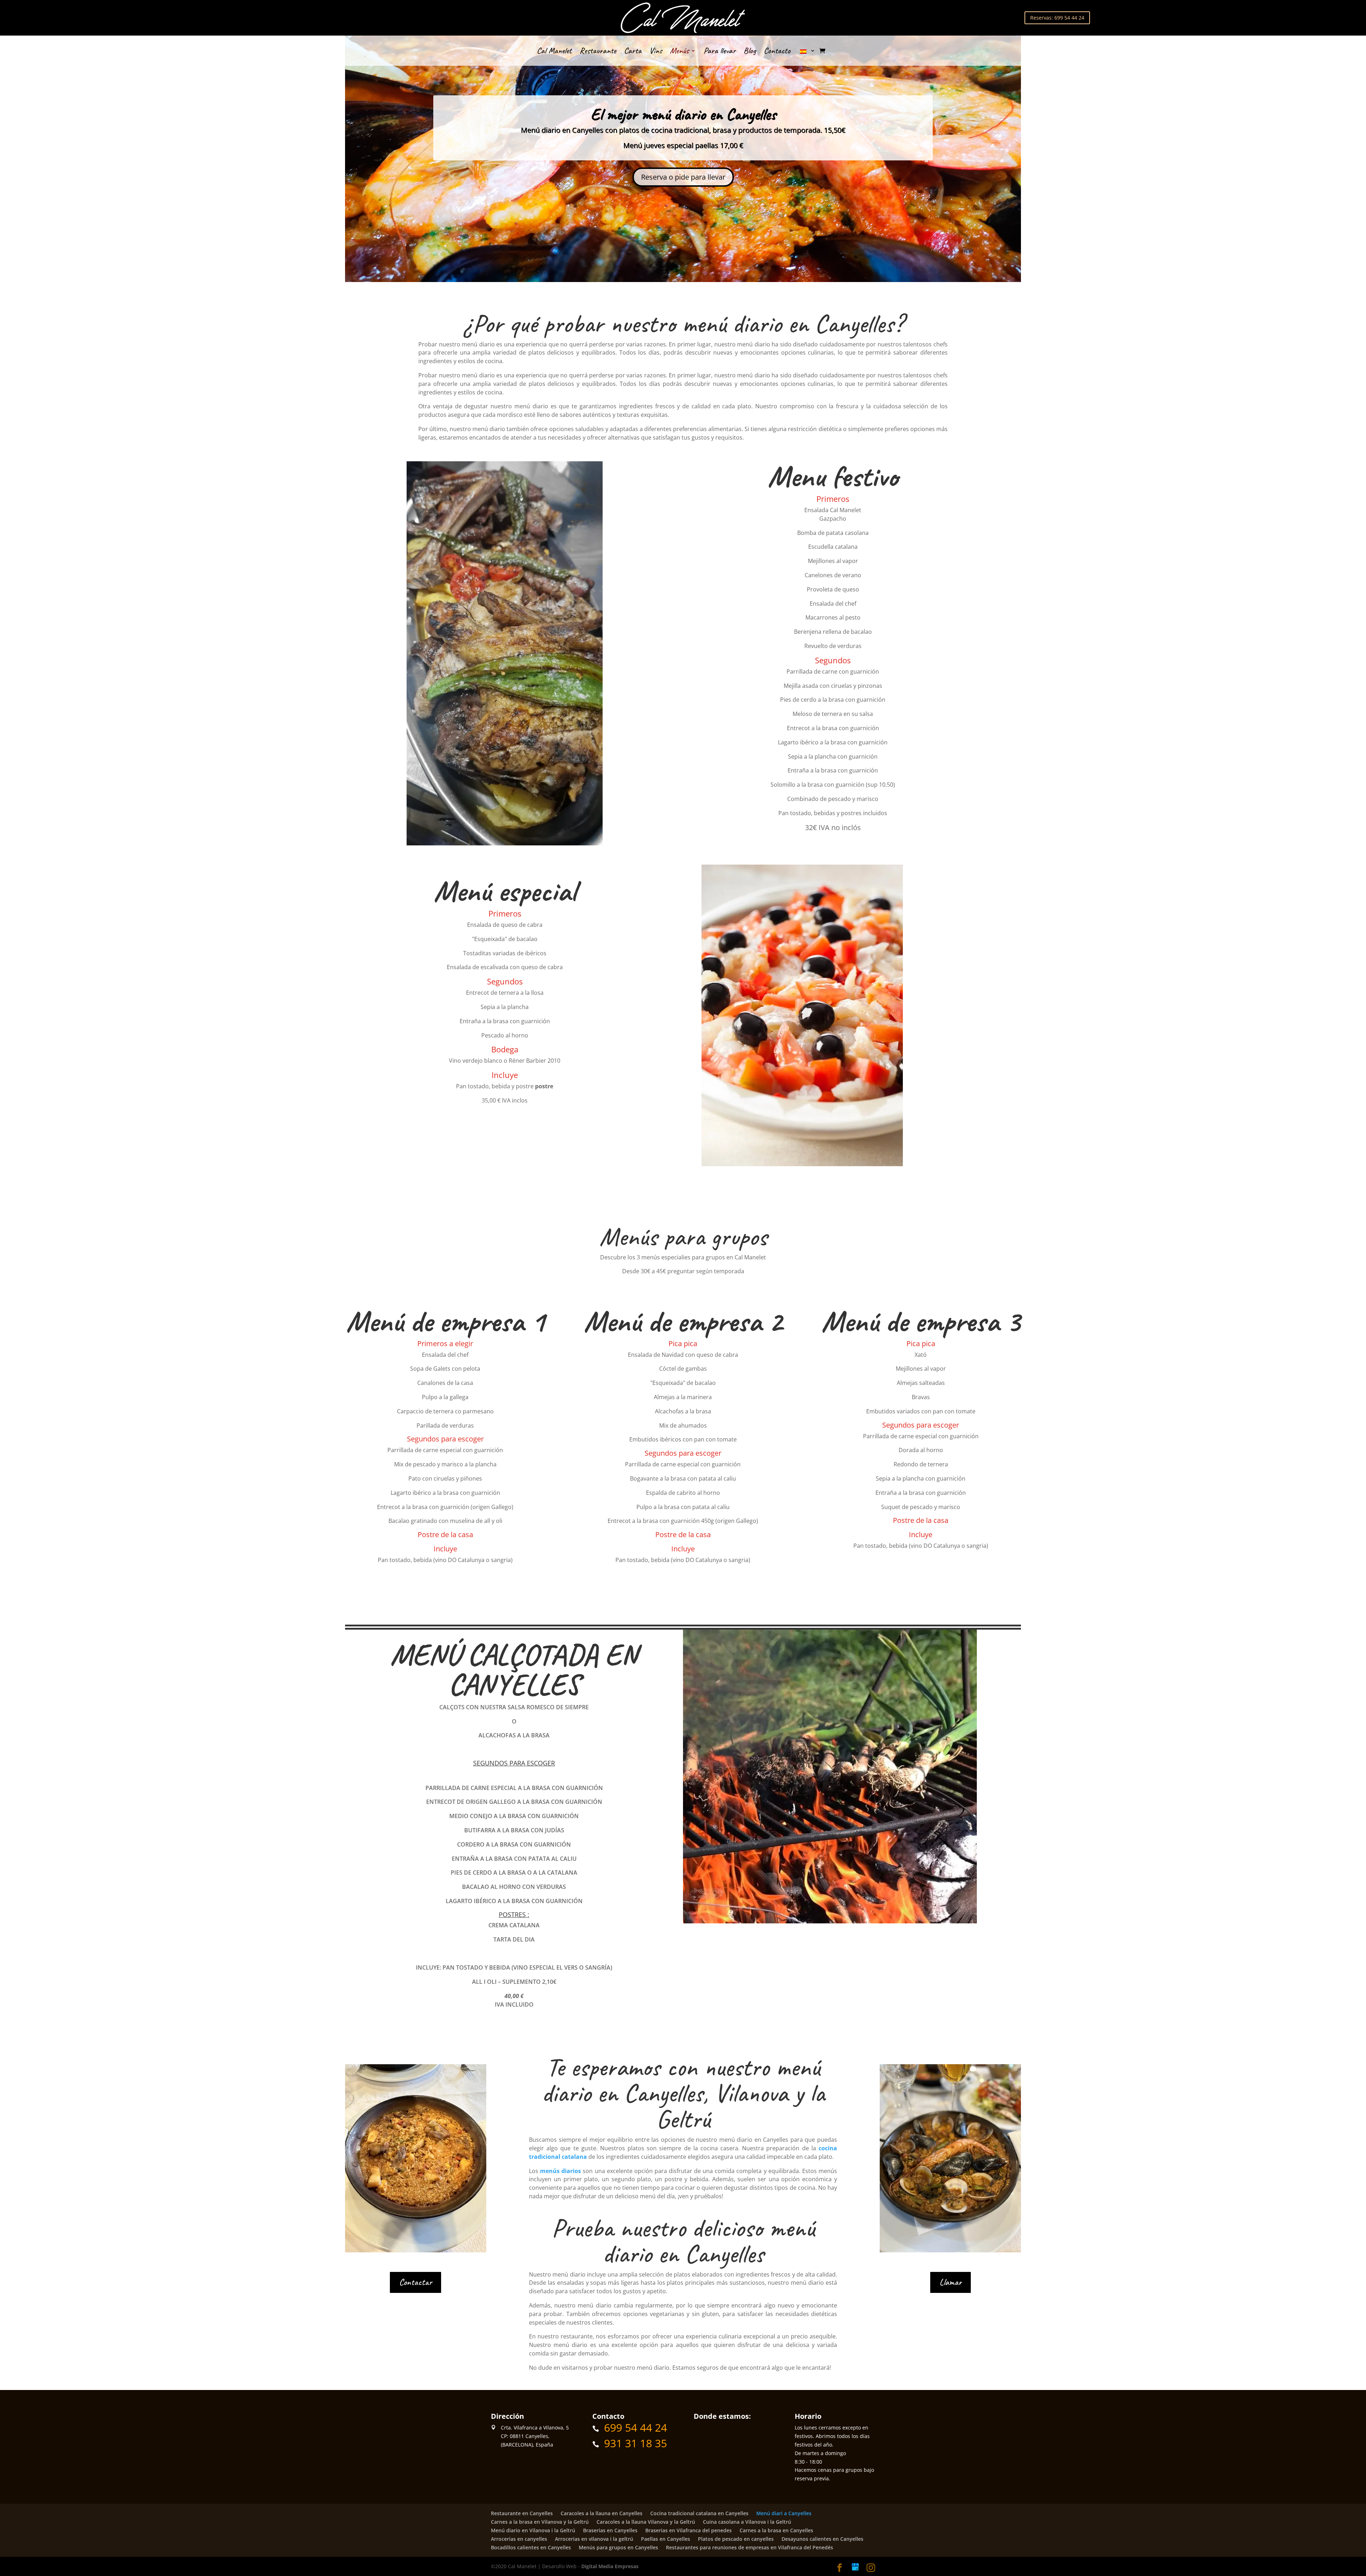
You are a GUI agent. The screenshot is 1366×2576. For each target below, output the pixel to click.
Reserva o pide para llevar (683, 177)
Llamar (951, 2282)
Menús (679, 52)
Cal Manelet (554, 52)
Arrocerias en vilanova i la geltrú (594, 2539)
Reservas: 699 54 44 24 (1057, 18)
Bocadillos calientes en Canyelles (531, 2547)
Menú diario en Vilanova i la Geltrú (533, 2530)
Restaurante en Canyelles (522, 2513)
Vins (656, 52)
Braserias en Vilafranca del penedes (689, 2530)
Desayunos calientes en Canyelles (822, 2539)
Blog (750, 52)
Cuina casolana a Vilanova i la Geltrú (747, 2522)
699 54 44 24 (636, 2428)
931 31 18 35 (636, 2443)
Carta (633, 52)
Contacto (777, 52)
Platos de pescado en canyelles (736, 2539)
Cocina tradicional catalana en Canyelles (699, 2513)
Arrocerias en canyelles (519, 2539)
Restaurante (598, 52)
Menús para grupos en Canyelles (618, 2547)
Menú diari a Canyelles (784, 2513)
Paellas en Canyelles (666, 2539)
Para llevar (720, 52)
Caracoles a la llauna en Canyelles (602, 2513)
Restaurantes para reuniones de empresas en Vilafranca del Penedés (750, 2547)
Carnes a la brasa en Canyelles (776, 2530)
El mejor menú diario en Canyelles (683, 114)
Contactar (415, 2282)
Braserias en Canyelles (610, 2530)
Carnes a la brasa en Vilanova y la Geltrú (540, 2522)
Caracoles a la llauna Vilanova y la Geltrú (646, 2522)
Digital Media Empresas (610, 2566)
